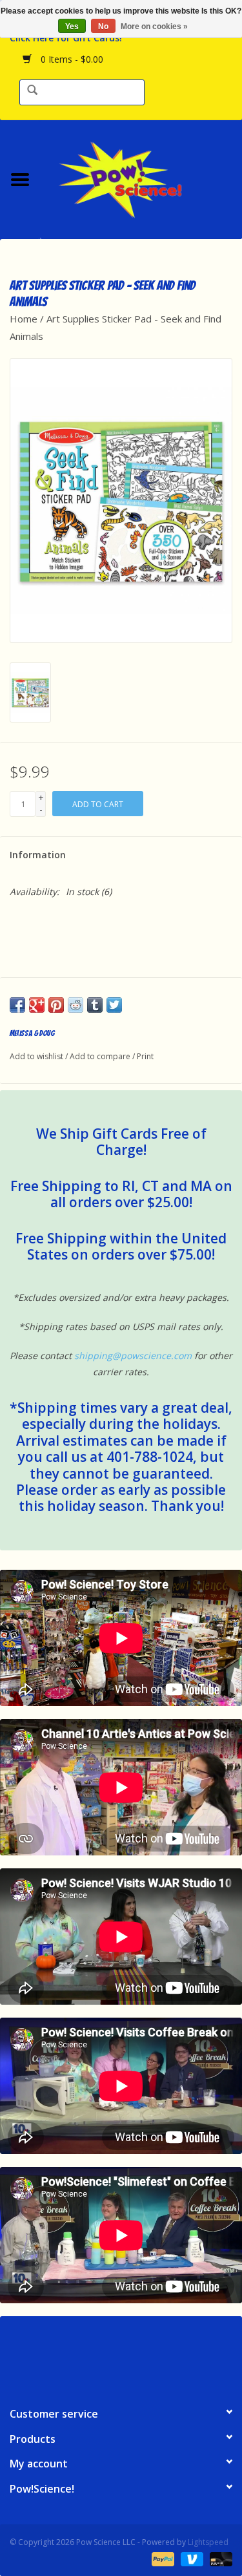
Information (38, 855)
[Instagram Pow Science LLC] (168, 2356)
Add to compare (101, 1056)
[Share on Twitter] (114, 1005)
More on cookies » (154, 26)
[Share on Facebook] (17, 1005)
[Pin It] (56, 1005)
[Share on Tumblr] (95, 1005)
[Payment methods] (162, 2558)
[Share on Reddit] (76, 1005)
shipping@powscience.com (133, 1356)
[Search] (32, 91)
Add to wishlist (36, 1056)
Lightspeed (208, 2542)
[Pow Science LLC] (141, 178)
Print (145, 1056)
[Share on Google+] (37, 1005)
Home (24, 319)
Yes (72, 26)
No (103, 26)
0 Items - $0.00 (71, 59)
